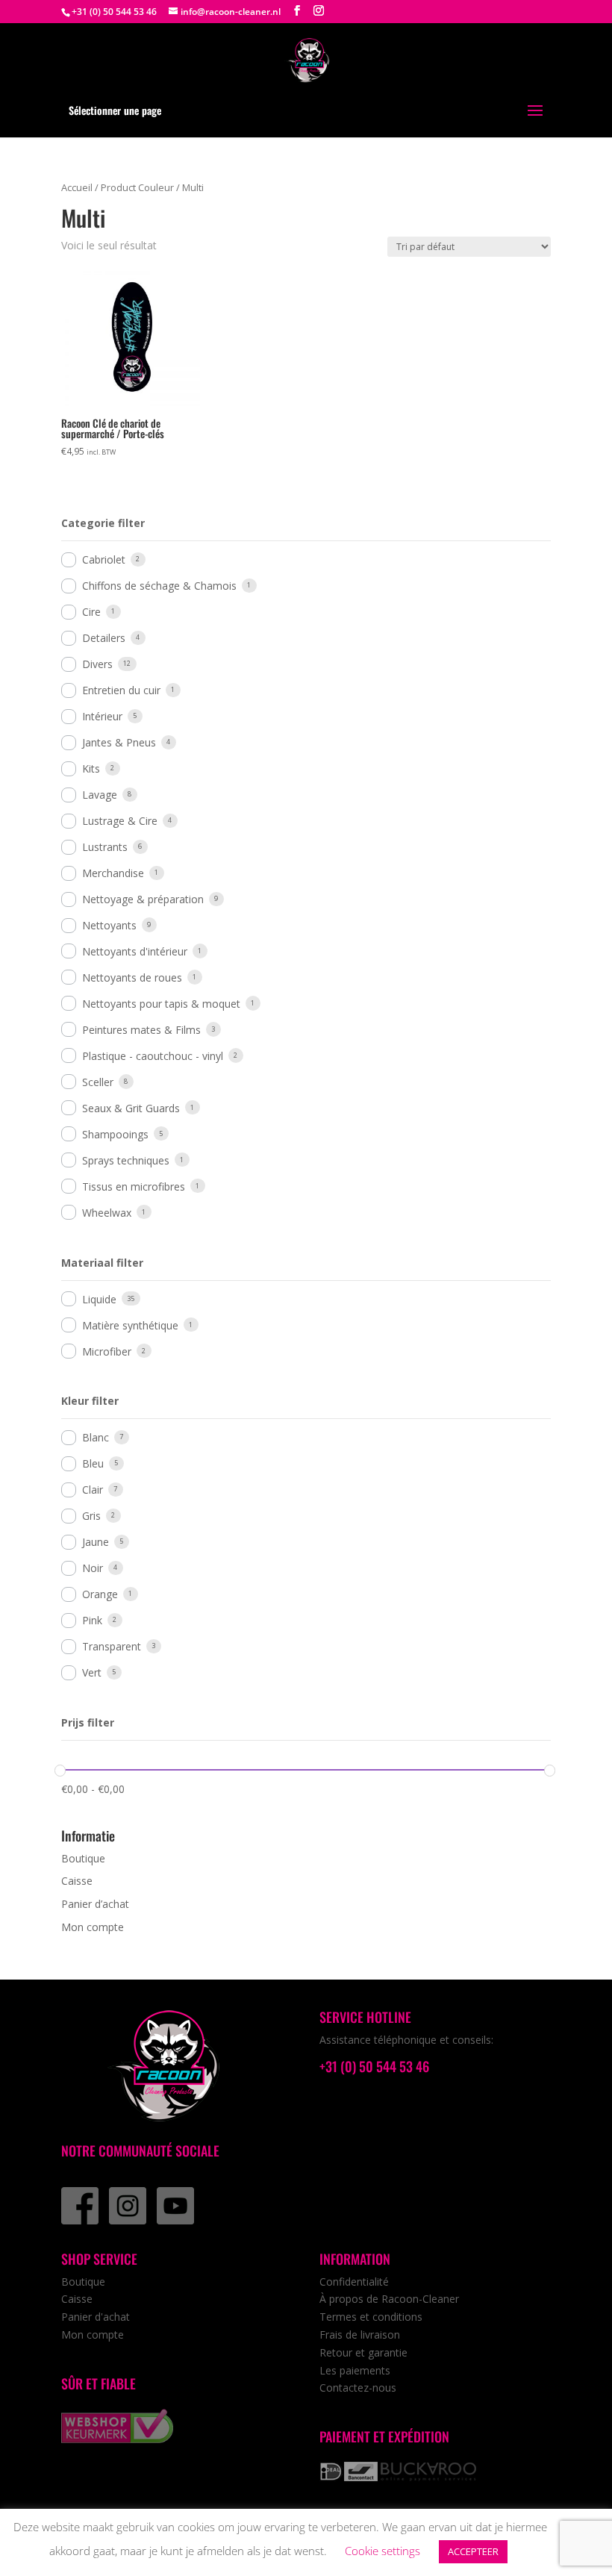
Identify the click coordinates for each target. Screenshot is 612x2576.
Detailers (104, 638)
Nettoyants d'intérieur (135, 951)
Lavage (100, 795)
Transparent (112, 1646)
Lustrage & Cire (120, 821)
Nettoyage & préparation (143, 899)
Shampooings (115, 1134)
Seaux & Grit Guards (131, 1108)
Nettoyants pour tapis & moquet (161, 1004)
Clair (93, 1490)
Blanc (96, 1437)
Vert (92, 1672)
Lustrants (105, 847)
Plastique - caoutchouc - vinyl (153, 1056)
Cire (91, 612)
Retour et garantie (363, 2352)
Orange (100, 1594)
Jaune (96, 1542)
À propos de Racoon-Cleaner (389, 2299)
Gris (91, 1516)
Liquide (99, 1299)
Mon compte (93, 1927)
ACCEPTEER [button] (473, 2551)
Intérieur (102, 716)
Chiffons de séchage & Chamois (159, 586)
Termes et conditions (371, 2317)
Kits (91, 768)
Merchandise (113, 873)
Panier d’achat (95, 1904)
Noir (93, 1568)
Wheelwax (107, 1213)
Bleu (93, 1463)
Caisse (77, 1881)
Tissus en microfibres (134, 1186)
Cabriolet (104, 559)
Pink (92, 1620)
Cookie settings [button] (382, 2551)
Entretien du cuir (121, 690)
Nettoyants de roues (132, 977)
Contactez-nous (358, 2388)
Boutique (83, 1858)
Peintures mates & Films (141, 1030)
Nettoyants (109, 925)
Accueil (77, 187)
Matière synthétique (130, 1325)
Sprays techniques (126, 1160)
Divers (97, 664)
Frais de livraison (360, 2335)
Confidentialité (354, 2282)
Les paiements (355, 2370)
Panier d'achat (96, 2317)
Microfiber (107, 1351)
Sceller (98, 1082)
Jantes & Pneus (119, 742)
